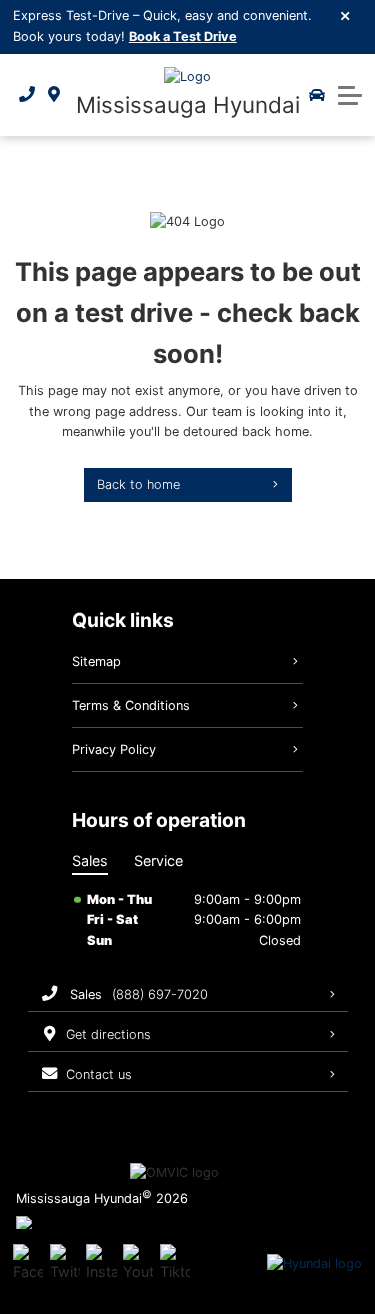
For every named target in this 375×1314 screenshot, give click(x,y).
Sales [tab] (90, 860)
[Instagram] (101, 1264)
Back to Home (138, 484)
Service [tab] (158, 860)
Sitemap (96, 661)
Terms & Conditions (131, 705)
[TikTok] (175, 1264)
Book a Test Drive (183, 36)
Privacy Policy (114, 749)
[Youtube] (138, 1264)
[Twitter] (65, 1264)
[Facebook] (28, 1264)
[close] (346, 15)
